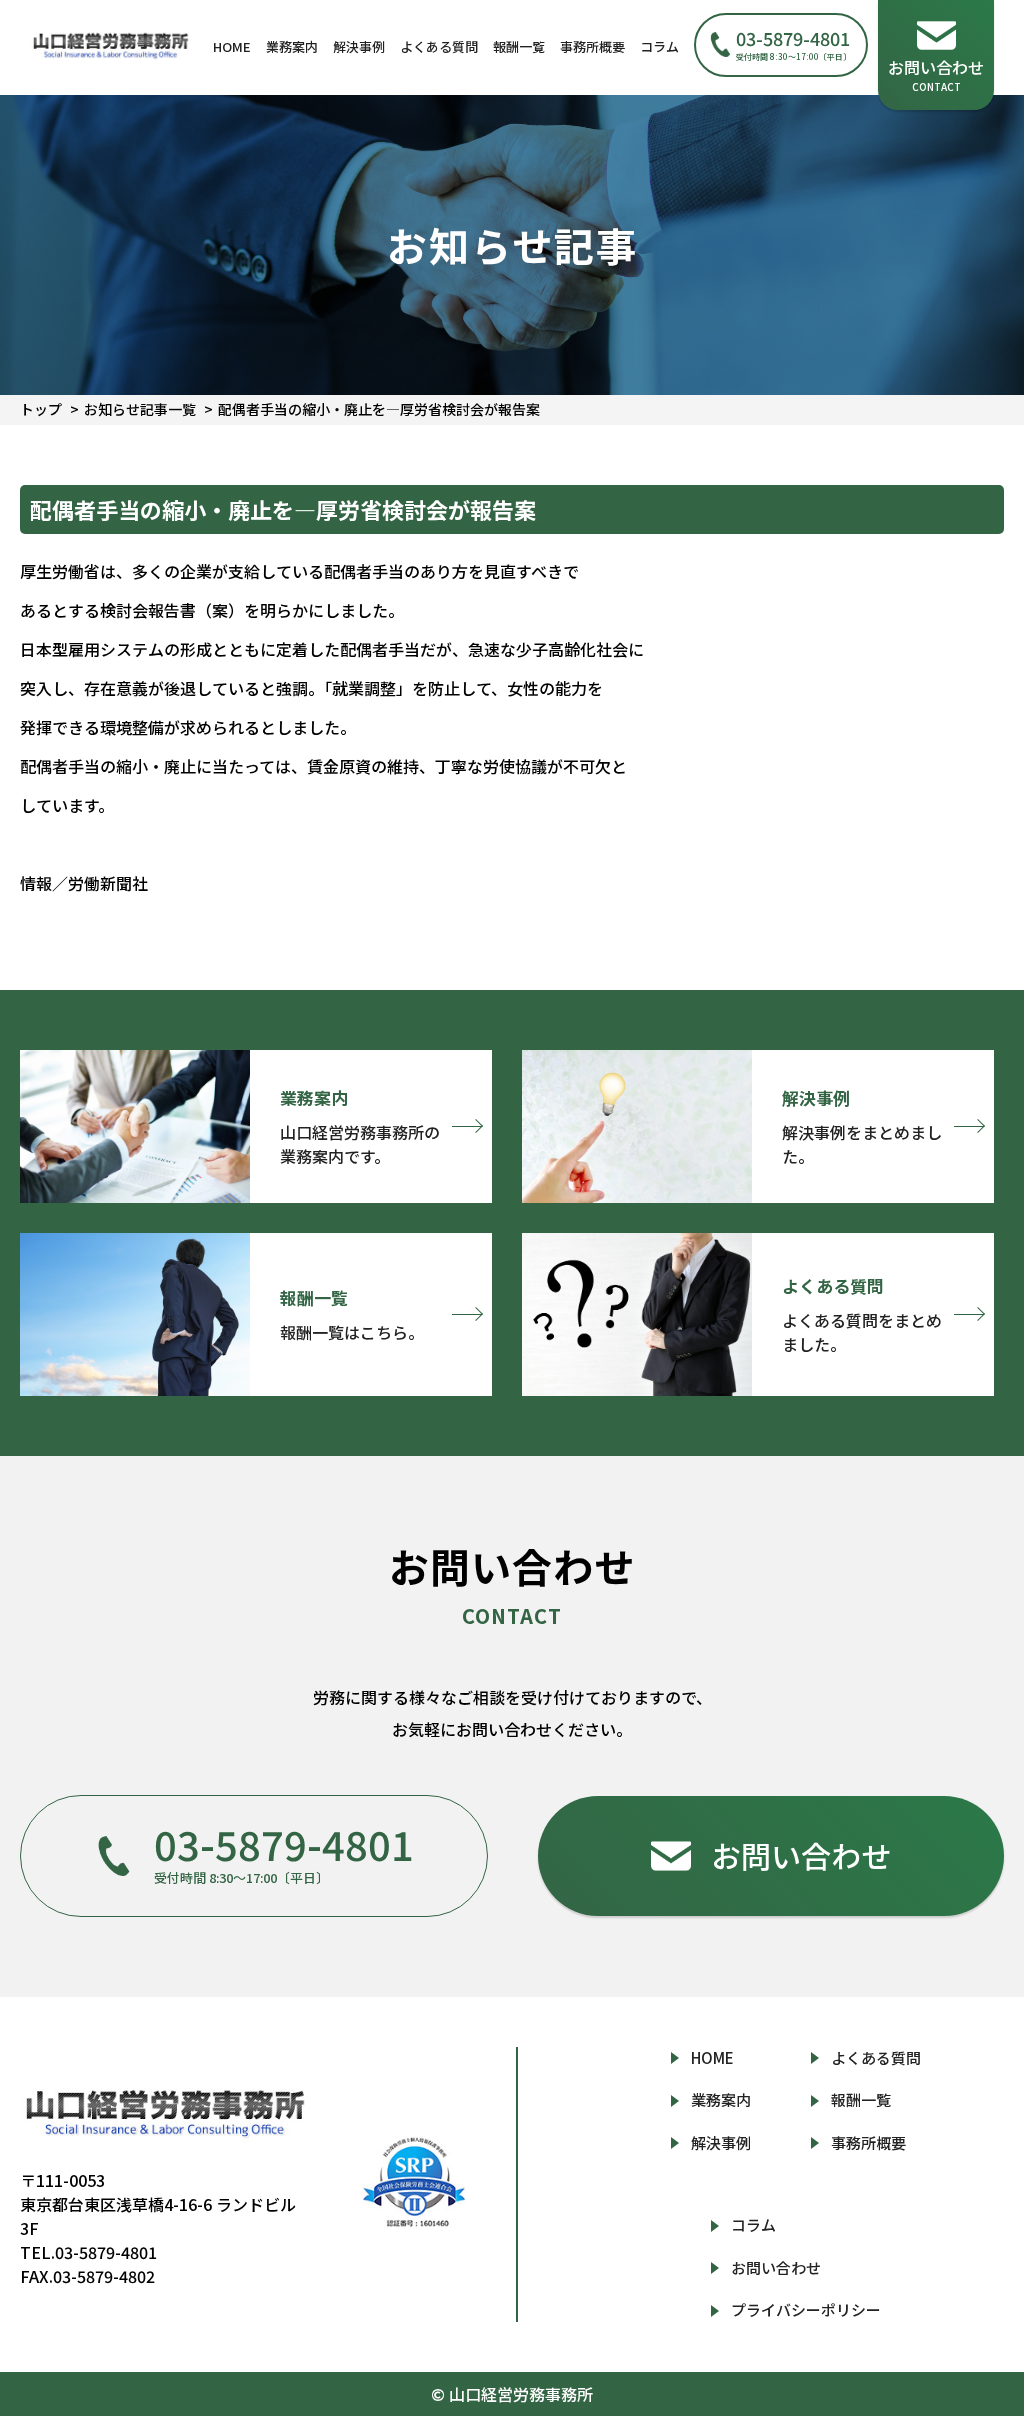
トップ (41, 409)
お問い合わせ (776, 2267)
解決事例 (359, 46)
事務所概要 (592, 46)
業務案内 (292, 46)
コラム (659, 46)
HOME (232, 46)
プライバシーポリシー (806, 2309)
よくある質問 (439, 46)
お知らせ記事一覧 (140, 409)
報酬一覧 (519, 46)
